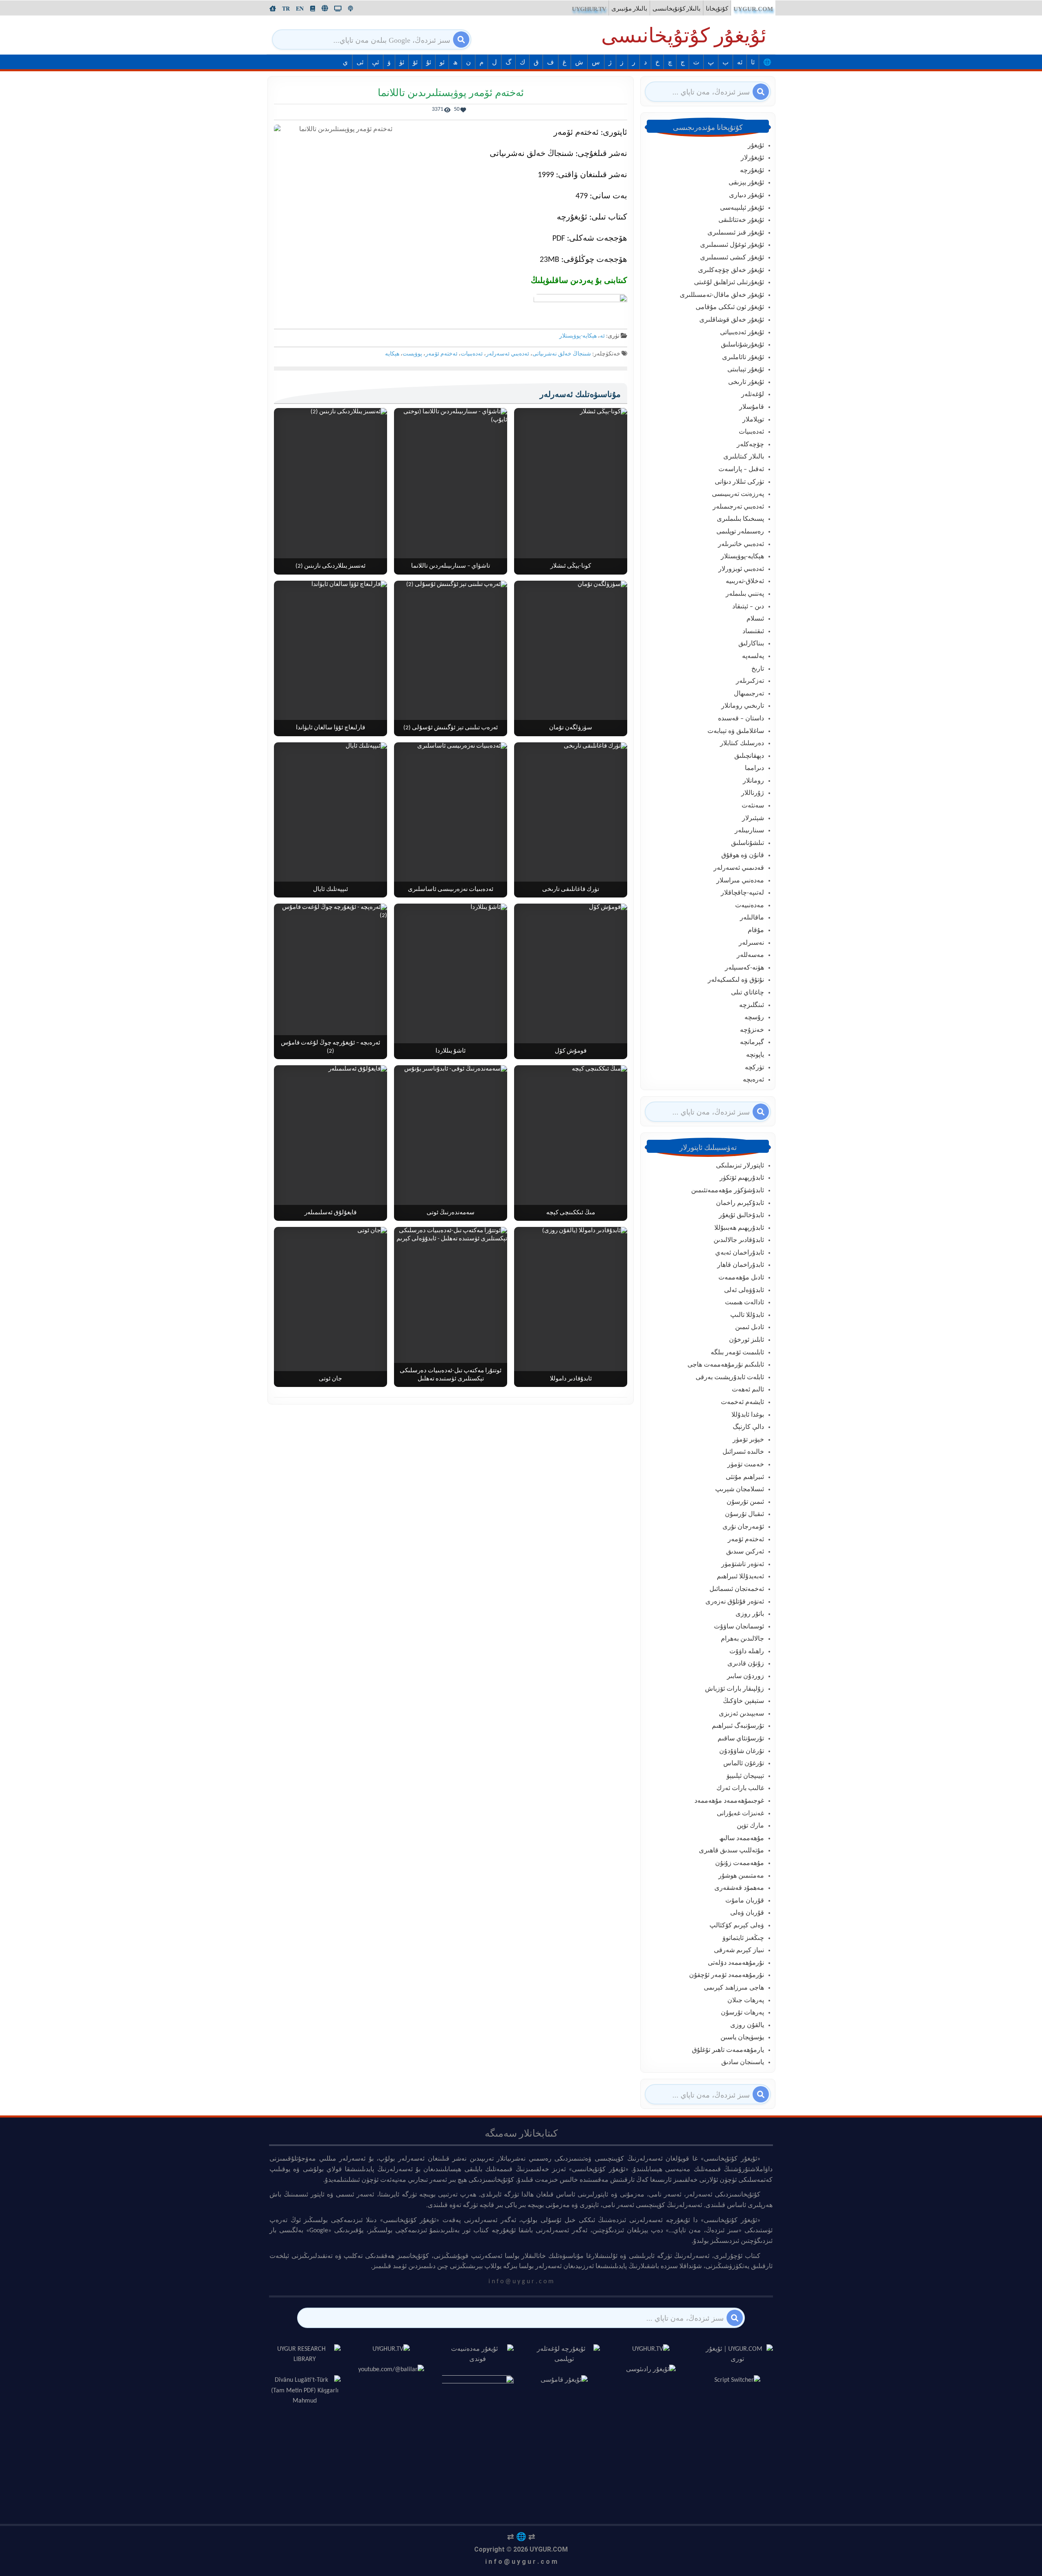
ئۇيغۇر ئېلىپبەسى (742, 208)
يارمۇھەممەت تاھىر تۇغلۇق (728, 2050)
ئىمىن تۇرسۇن (745, 1502)
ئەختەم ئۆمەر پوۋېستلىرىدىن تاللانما (451, 93)
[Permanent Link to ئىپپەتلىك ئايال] (331, 820)
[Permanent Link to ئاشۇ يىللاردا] (451, 981)
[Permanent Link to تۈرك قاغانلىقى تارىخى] (571, 820)
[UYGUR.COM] (273, 9)
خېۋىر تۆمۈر (748, 1440)
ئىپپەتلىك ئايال (331, 890)
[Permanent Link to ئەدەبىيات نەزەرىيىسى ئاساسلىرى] (451, 820)
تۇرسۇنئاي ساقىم (741, 1739)
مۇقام (756, 930)
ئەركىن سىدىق (745, 1552)
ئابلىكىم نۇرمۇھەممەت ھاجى (726, 1365)
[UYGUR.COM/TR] (286, 9)
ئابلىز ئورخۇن (746, 1340)
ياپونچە (755, 1055)
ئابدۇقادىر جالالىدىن (739, 1240)
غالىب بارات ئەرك (740, 1788)
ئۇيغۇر (756, 146)
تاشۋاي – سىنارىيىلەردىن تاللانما (451, 566)
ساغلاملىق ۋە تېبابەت (736, 731)
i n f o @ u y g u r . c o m (521, 2562)
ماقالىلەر (752, 918)
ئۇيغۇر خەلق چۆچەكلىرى (731, 270)
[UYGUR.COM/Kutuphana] (313, 9)
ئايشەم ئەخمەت (742, 1402)
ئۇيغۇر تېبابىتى (746, 370)
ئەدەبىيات (472, 354)
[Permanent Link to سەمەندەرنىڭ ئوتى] (451, 1143)
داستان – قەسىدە (741, 719)
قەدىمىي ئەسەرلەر (739, 868)
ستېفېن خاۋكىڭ (743, 1701)
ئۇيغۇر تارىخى (746, 382)
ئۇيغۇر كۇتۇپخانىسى (684, 37)
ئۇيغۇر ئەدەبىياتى (742, 333)
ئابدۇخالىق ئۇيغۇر (741, 1216)
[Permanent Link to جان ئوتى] (331, 1307)
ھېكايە (392, 354)
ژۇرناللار (753, 793)
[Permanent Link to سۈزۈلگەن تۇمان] (571, 658)
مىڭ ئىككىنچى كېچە (571, 1213)
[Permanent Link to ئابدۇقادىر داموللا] (571, 1307)
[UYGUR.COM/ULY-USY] (325, 8)
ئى (360, 63)
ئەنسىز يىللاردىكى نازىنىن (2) (331, 566)
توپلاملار (753, 420)
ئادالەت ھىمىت (744, 1303)
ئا (753, 63)
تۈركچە (754, 1068)
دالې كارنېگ (748, 1427)
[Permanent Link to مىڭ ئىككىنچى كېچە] (571, 1143)
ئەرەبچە (753, 1080)
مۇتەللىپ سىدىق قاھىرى (731, 1851)
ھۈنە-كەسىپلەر (744, 968)
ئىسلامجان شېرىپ (740, 1490)
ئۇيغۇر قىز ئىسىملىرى (736, 233)
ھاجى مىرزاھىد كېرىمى (734, 1988)
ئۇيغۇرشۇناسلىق (742, 345)
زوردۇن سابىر (745, 1676)
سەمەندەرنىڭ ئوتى (451, 1213)
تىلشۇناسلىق (748, 843)
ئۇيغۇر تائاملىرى (743, 358)
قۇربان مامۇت (745, 1901)
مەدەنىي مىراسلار (740, 881)
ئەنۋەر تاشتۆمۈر (743, 1564)
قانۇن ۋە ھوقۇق (743, 856)
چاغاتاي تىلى (748, 993)
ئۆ (415, 63)
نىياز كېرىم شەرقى (739, 1951)
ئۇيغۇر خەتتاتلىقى (741, 220)
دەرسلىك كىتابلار (742, 744)
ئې (375, 63)
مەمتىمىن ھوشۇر (741, 1876)
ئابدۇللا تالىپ (747, 1315)
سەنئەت (753, 806)
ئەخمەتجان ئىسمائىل (737, 1589)
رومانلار (753, 781)
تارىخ (758, 669)
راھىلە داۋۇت (747, 1652)
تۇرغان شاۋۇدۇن (742, 1751)
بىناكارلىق (751, 644)
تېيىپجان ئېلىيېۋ (745, 1776)
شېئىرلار (753, 818)
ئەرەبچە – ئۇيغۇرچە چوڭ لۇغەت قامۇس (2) (331, 1047)
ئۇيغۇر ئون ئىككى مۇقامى (730, 307)
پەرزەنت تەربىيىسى (738, 494)
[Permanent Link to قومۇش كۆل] (571, 981)
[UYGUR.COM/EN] (300, 9)
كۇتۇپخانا (717, 9)
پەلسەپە (753, 656)
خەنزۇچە (752, 1030)
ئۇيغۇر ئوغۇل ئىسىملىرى (732, 245)
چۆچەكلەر (750, 445)
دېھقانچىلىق (749, 756)
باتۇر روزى (750, 1614)
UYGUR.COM (753, 9)
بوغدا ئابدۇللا (748, 1415)
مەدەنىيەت (750, 906)
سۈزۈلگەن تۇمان (571, 728)
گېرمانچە (752, 1042)
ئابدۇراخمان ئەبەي (740, 1253)
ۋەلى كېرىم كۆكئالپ (737, 1926)
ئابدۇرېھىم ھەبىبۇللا (739, 1228)
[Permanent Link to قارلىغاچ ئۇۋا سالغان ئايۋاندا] (331, 658)
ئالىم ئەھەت (748, 1390)
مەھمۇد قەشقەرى (739, 1888)
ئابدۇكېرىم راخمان (740, 1203)
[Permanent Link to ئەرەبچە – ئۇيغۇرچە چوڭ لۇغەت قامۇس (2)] (331, 981)
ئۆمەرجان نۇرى (743, 1527)
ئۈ (402, 63)
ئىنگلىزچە (752, 1005)
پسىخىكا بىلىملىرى (740, 519)
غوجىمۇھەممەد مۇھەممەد (729, 1801)
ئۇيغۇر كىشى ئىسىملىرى (732, 258)
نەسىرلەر (751, 943)
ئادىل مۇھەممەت (741, 1278)
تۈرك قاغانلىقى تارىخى (571, 890)
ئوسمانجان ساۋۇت (739, 1627)
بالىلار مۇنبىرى (629, 9)
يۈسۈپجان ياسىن (742, 2038)
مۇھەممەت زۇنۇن (740, 1863)
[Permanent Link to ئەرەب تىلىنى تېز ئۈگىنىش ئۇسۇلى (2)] (451, 658)
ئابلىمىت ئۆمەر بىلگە (737, 1353)
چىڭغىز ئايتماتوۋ (743, 1938)
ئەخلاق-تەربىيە (745, 581)
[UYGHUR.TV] (338, 9)
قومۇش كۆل (571, 1051)
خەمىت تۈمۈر (746, 1465)
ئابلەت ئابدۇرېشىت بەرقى (730, 1378)
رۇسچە (754, 1018)
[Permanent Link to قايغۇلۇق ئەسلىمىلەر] (331, 1143)
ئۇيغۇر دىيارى (746, 195)
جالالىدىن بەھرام (742, 1639)
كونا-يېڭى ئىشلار (571, 566)
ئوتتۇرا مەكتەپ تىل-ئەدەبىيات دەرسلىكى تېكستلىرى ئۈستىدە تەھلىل (451, 1375)
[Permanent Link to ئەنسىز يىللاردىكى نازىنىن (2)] (331, 491)
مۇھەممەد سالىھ (742, 1839)
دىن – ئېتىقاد (748, 607)
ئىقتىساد (753, 632)
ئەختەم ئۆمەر (441, 354)
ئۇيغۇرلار (752, 158)
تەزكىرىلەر (750, 681)
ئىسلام (755, 619)
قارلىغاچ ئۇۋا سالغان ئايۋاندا (331, 728)
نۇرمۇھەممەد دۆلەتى (736, 1963)
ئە (740, 63)
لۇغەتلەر (753, 395)
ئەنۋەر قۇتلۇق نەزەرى (735, 1602)
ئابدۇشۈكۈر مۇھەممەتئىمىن (728, 1191)
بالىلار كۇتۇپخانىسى (677, 9)
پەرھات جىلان (746, 2001)
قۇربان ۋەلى (747, 1913)
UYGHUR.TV (589, 9)
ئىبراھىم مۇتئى (745, 1477)
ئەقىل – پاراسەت (741, 470)
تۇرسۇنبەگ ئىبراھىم (738, 1726)
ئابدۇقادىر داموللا (571, 1379)
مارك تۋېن (750, 1826)
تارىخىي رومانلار (743, 706)
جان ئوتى (330, 1379)
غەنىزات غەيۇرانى (740, 1814)
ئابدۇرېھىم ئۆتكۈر (742, 1178)
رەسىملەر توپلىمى (740, 532)
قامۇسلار (752, 407)
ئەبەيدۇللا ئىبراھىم (740, 1577)
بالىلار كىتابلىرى (744, 457)
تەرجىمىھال (749, 694)
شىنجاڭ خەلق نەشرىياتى (562, 354)
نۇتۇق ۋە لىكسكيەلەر (736, 980)
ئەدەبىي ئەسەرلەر (508, 354)
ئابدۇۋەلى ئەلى (744, 1290)
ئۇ (429, 63)
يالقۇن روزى (747, 2025)
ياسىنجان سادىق (743, 2063)
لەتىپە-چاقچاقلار (742, 893)
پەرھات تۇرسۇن (742, 2013)
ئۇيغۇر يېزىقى (746, 183)
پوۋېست (412, 354)
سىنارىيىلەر (749, 831)
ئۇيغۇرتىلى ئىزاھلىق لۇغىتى (729, 283)
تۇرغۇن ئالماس (744, 1764)
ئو (442, 63)
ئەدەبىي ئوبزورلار (741, 569)
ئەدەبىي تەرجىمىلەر (738, 507)
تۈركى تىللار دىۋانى (739, 482)
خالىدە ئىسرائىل (743, 1452)
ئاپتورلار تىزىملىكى (740, 1166)
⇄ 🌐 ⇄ (521, 2537)
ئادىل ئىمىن (750, 1327)
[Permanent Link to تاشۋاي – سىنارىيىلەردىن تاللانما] (451, 491)
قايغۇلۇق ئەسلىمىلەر (331, 1213)
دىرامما (754, 768)
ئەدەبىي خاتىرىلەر (741, 544)
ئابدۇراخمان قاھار (741, 1265)
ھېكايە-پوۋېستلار (578, 336)
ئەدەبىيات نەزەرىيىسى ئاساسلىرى (451, 890)
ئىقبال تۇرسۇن (744, 1514)
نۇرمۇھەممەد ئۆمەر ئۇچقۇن (727, 1975)
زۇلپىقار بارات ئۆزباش (734, 1689)
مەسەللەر (750, 955)
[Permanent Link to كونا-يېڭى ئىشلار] (571, 491)
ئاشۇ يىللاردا (451, 1051)
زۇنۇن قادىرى (746, 1664)
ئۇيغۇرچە (752, 171)
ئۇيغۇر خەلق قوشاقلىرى (732, 320)
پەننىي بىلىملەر (745, 594)
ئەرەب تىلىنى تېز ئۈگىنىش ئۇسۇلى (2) (451, 728)
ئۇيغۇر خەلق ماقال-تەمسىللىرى (722, 295)
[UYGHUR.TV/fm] (350, 9)
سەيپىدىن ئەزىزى (741, 1714)
